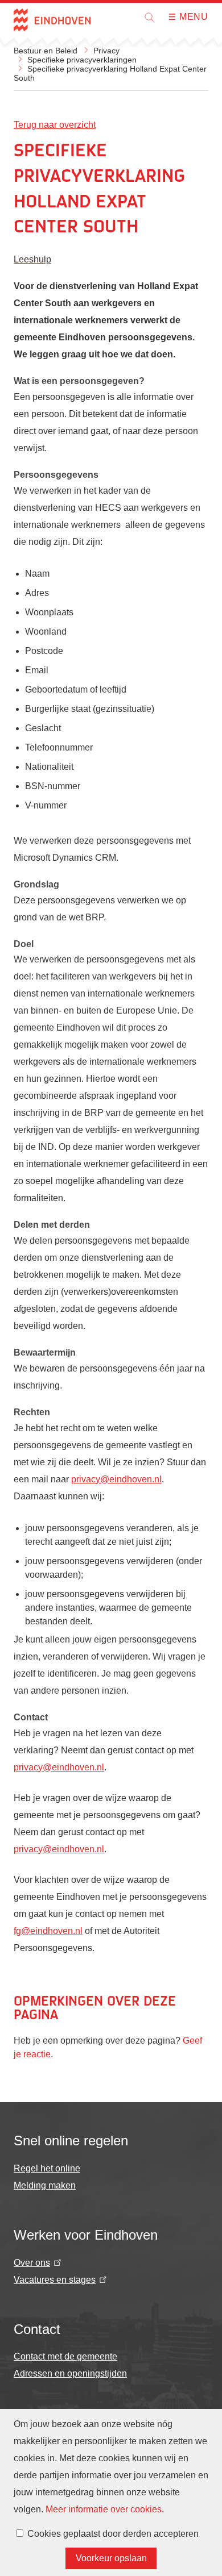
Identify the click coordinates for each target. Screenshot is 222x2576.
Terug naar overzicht (55, 125)
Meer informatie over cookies (104, 2509)
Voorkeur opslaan (111, 2558)
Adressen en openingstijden (70, 2373)
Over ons (32, 2263)
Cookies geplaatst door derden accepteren (113, 2534)
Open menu (176, 17)
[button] (149, 17)
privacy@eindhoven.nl (116, 1479)
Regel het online (47, 2168)
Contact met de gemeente (65, 2356)
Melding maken (45, 2185)
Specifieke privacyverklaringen (82, 60)
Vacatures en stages (55, 2280)
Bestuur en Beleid (46, 51)
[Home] (52, 20)
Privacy (106, 51)
